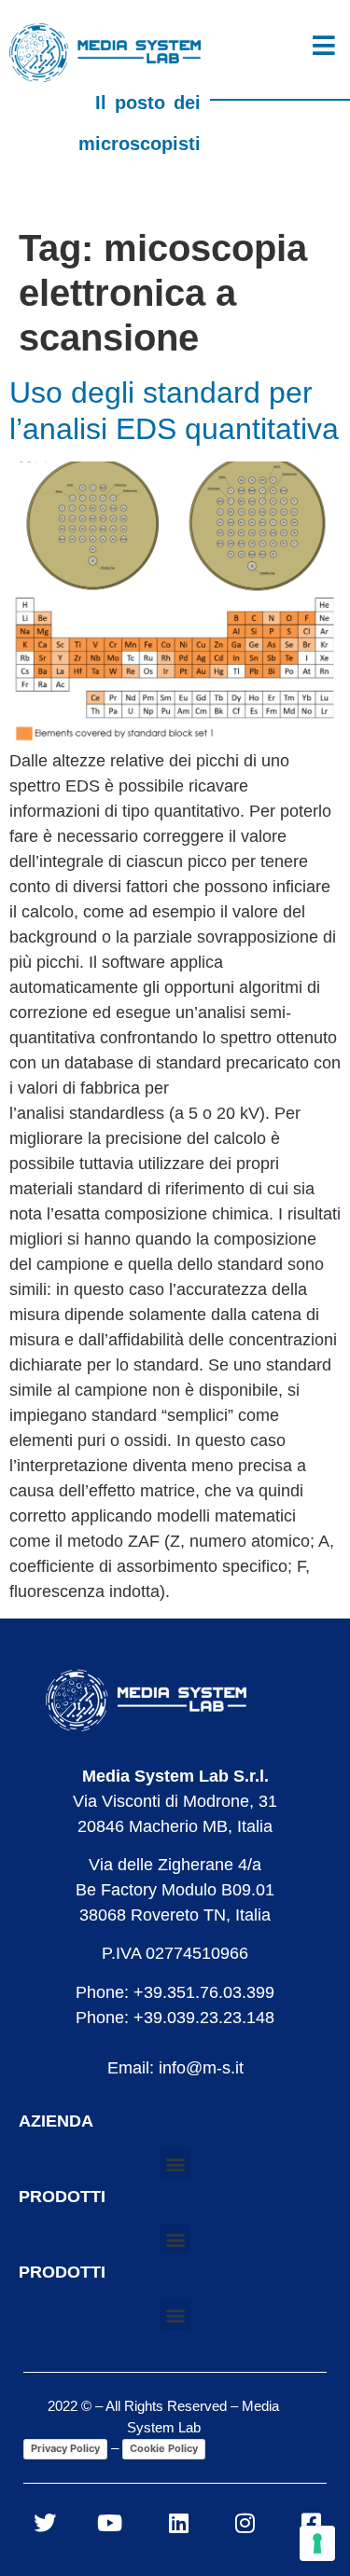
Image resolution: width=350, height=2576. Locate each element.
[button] (175, 2163)
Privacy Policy (65, 2448)
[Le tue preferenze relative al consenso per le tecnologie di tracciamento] (317, 2543)
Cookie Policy (164, 2448)
